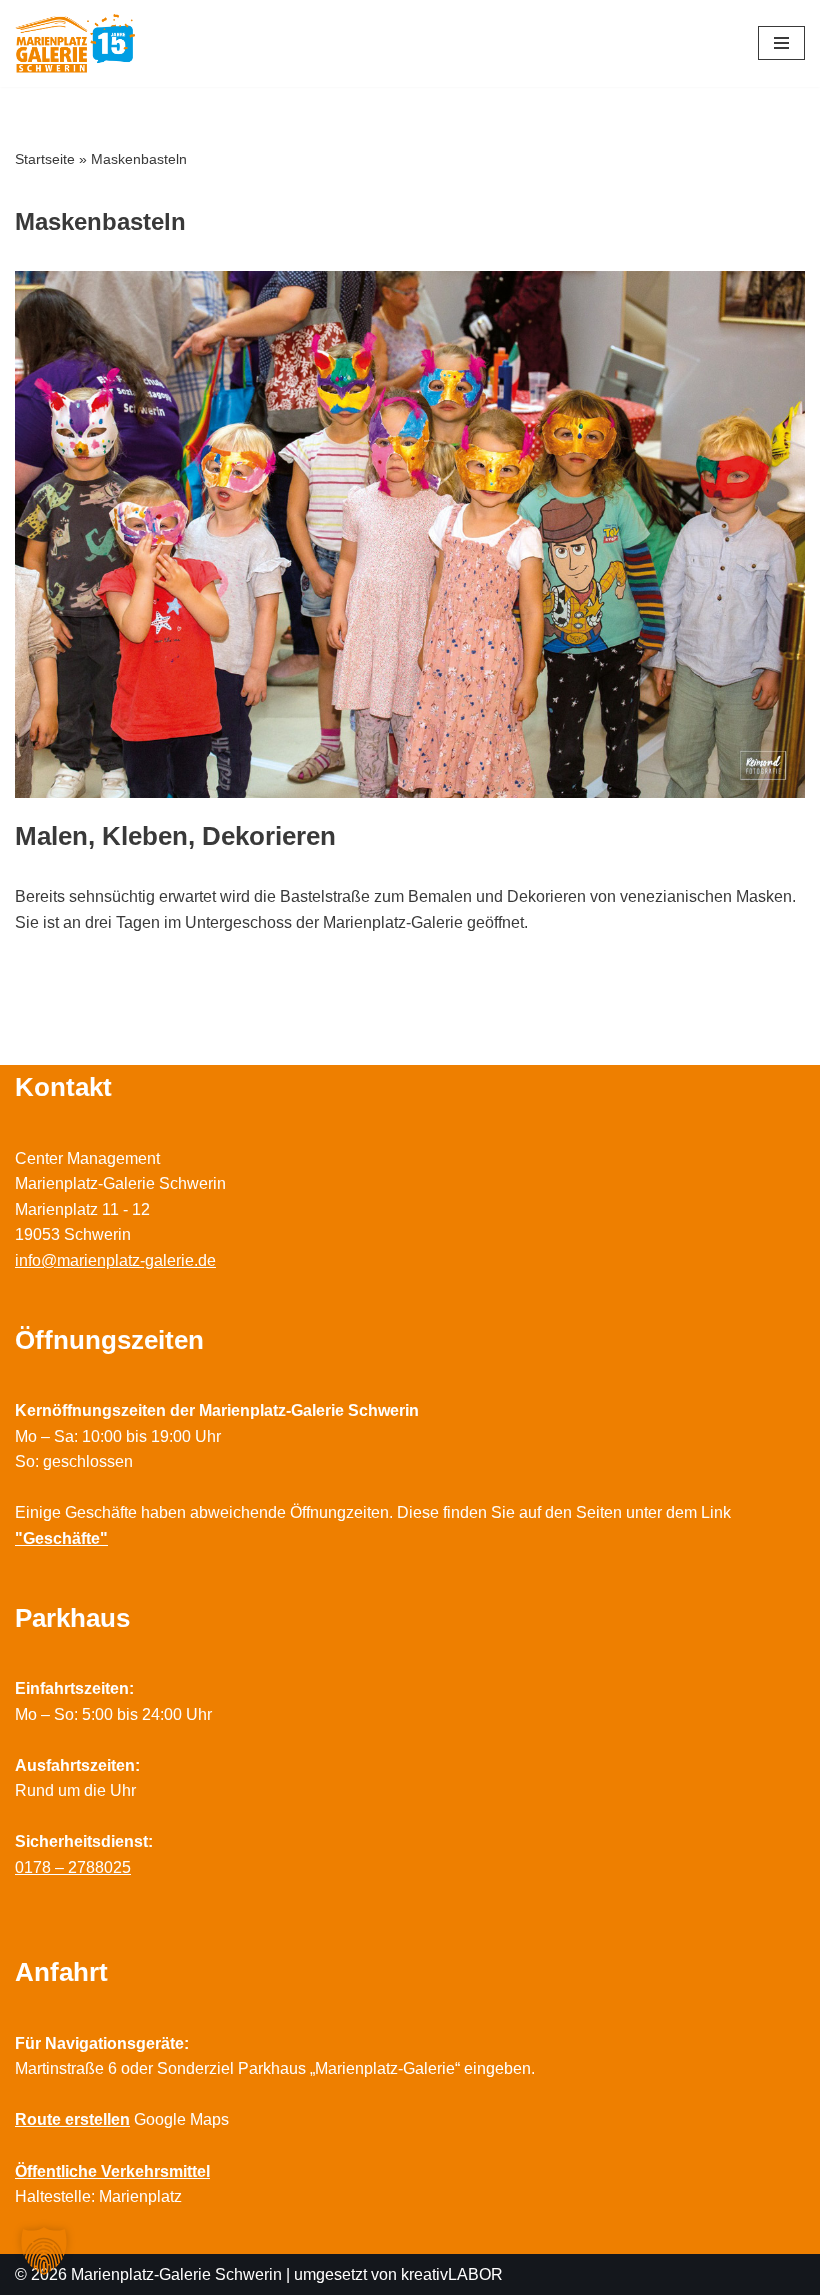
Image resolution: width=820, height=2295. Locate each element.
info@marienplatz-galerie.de (115, 1260)
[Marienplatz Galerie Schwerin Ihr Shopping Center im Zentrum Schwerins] (75, 43)
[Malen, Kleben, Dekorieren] (410, 534)
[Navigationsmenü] (781, 43)
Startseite (45, 159)
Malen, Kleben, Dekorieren (175, 836)
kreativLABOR (452, 2274)
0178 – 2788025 (73, 1867)
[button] (44, 2251)
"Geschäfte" (61, 1538)
